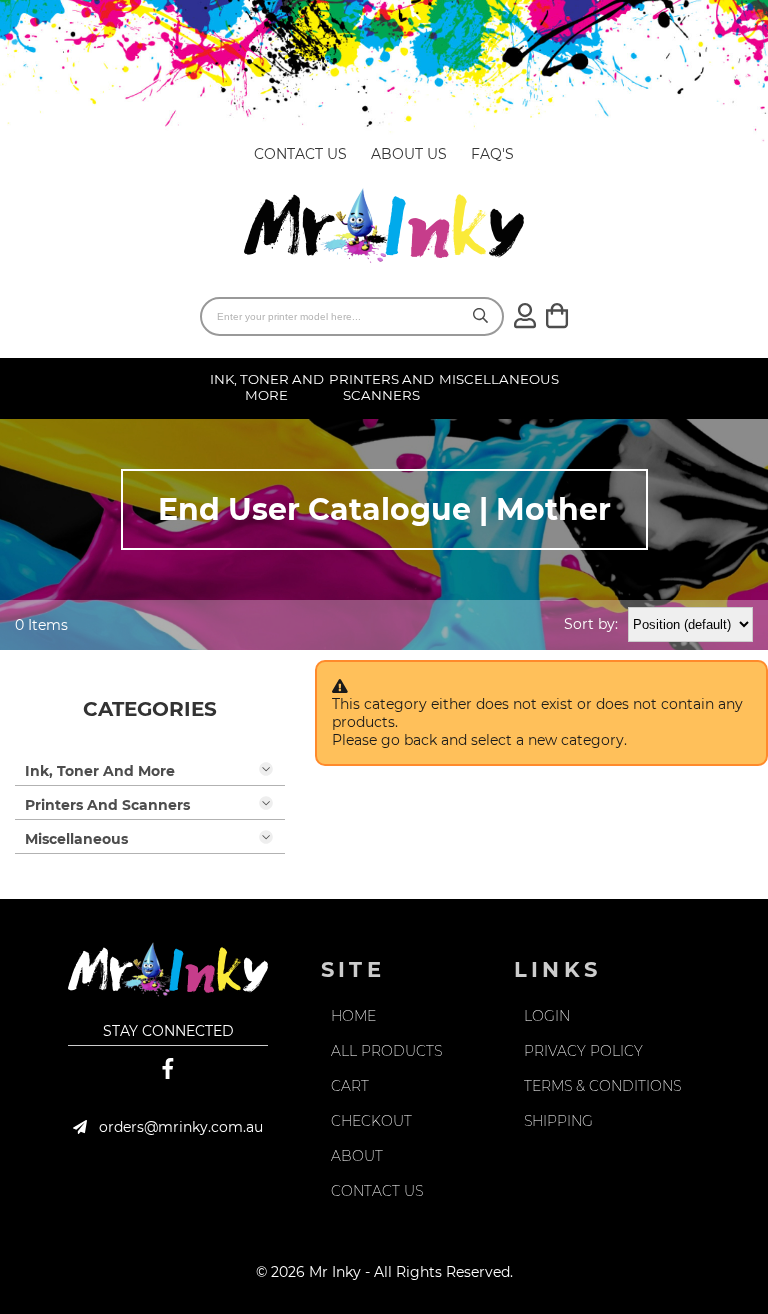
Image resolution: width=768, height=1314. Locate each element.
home (353, 1016)
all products (386, 1051)
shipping (558, 1121)
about (357, 1156)
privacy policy (583, 1051)
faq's (492, 154)
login (547, 1016)
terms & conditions (602, 1086)
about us (409, 154)
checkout (371, 1121)
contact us (300, 154)
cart (350, 1086)
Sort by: (591, 624)
